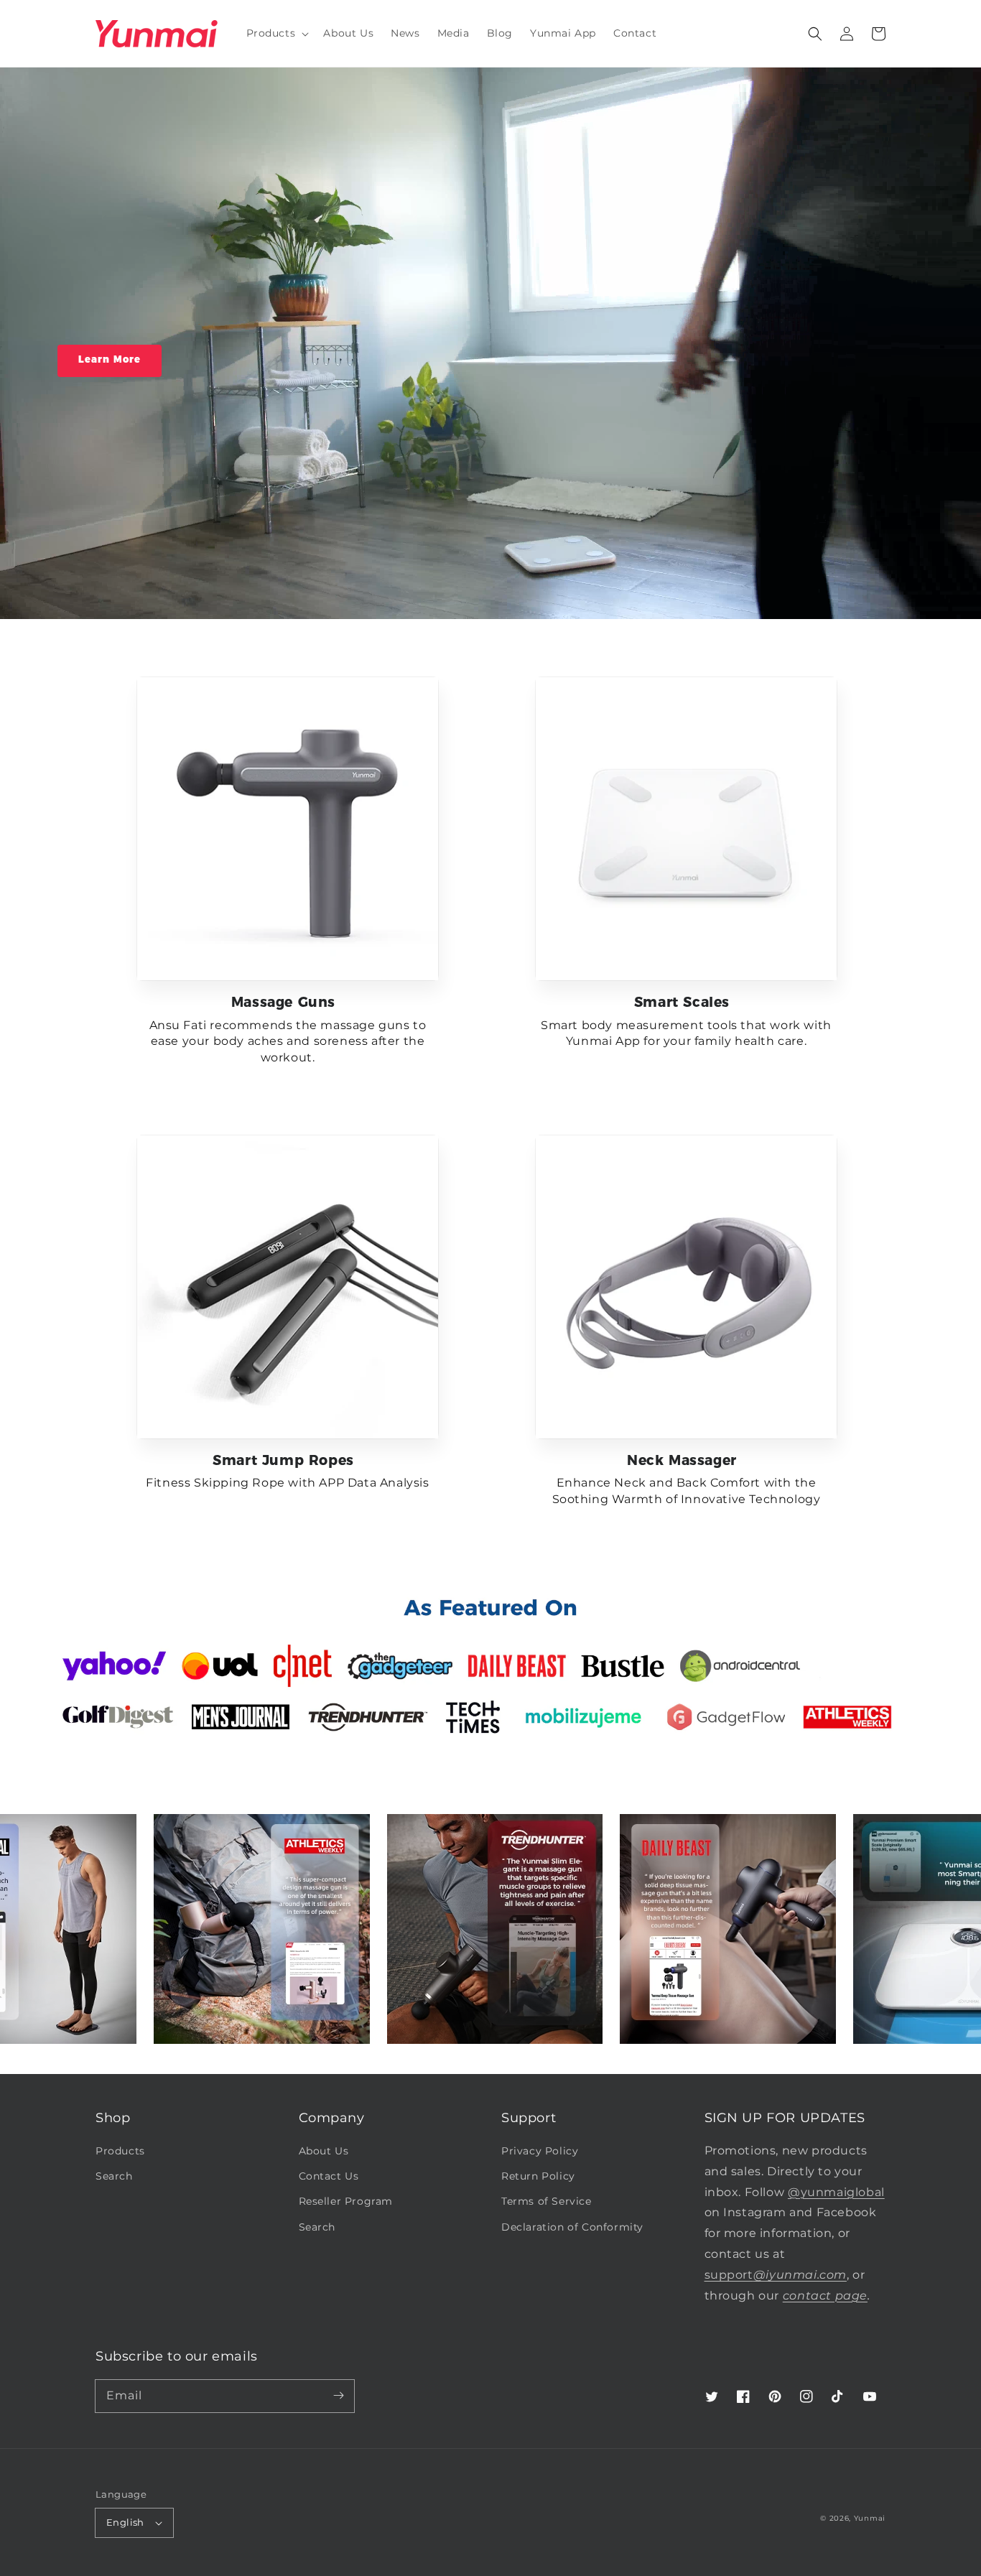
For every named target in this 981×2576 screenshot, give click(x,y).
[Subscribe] (338, 2396)
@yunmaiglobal (836, 2192)
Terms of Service (547, 2201)
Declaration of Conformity (572, 2227)
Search (114, 2176)
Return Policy (538, 2176)
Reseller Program (346, 2201)
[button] (815, 34)
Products (120, 2151)
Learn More (110, 359)
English (125, 2522)
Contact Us (329, 2176)
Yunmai (870, 2518)
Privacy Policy (540, 2151)
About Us (324, 2151)
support (776, 2275)
